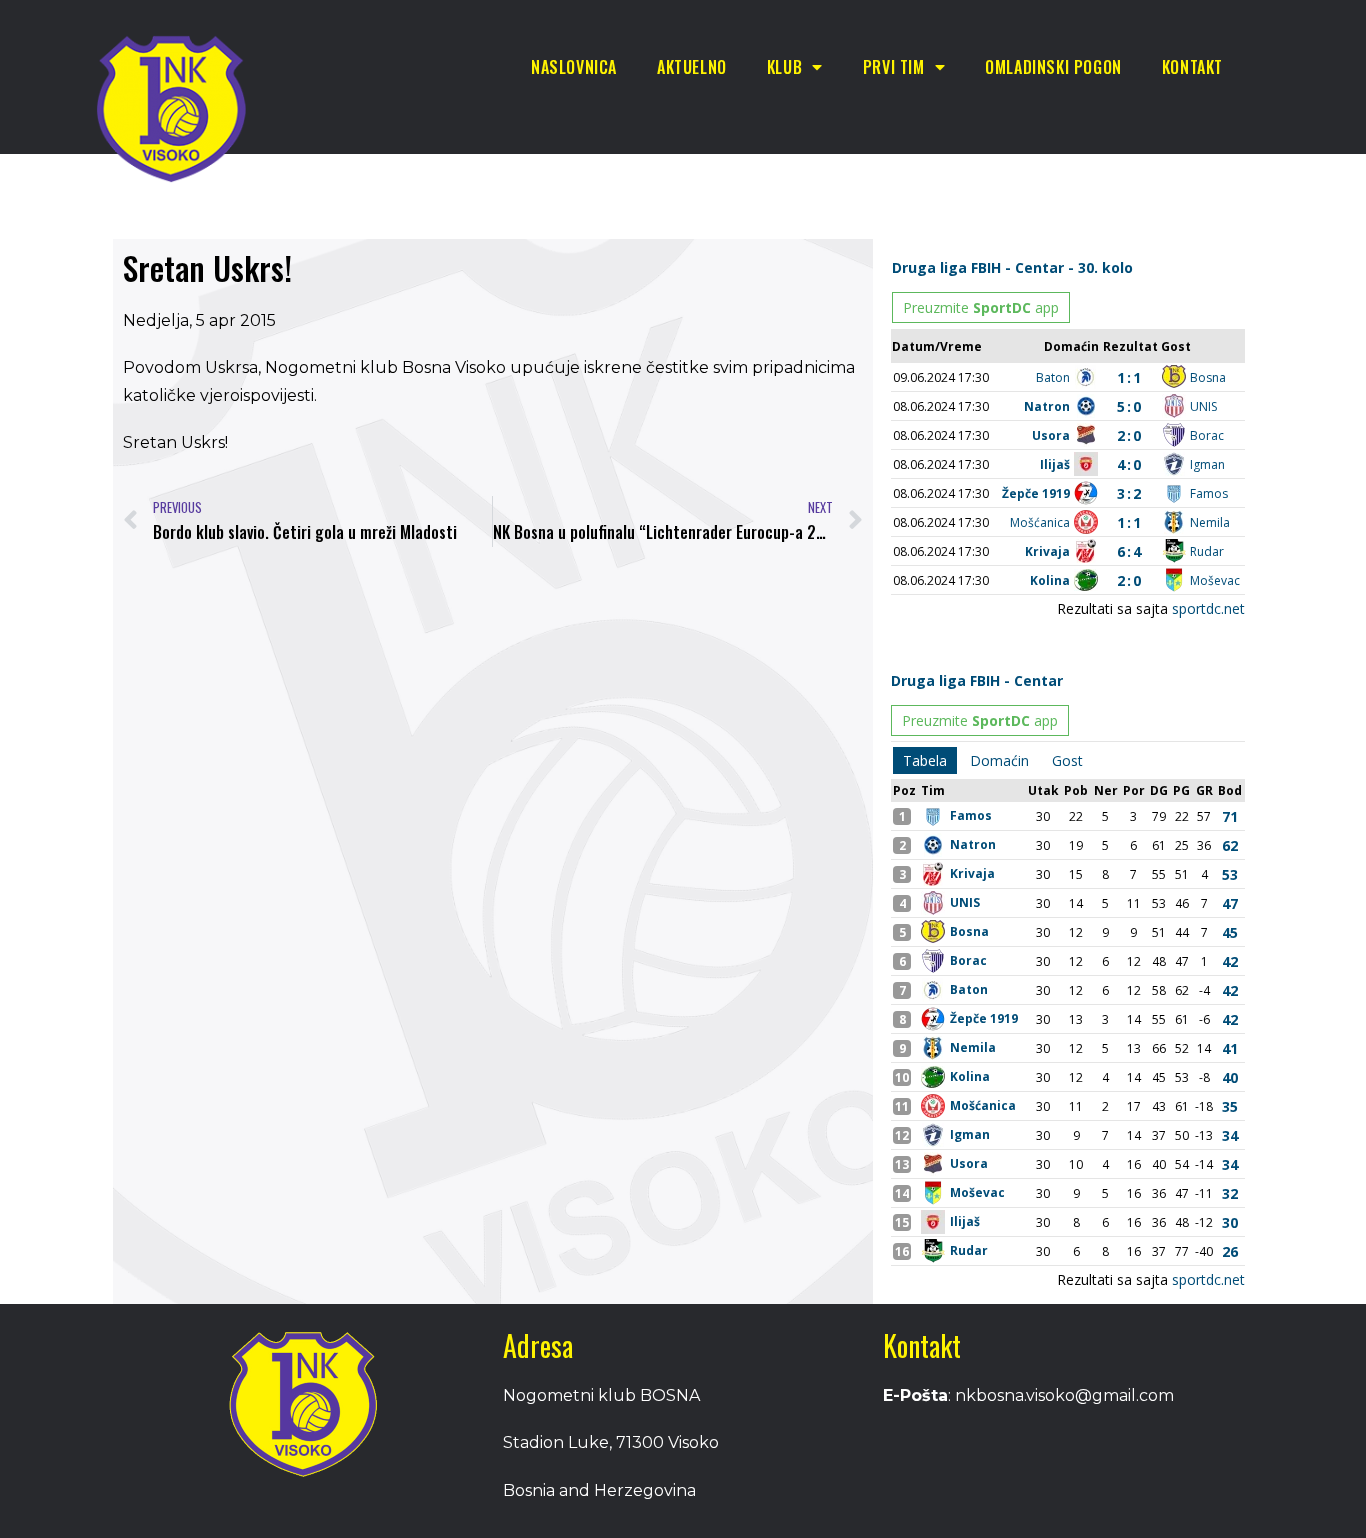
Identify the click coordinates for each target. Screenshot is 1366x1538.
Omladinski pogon (1053, 67)
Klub (784, 67)
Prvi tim (894, 67)
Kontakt (1192, 67)
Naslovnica (574, 67)
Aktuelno (692, 67)
